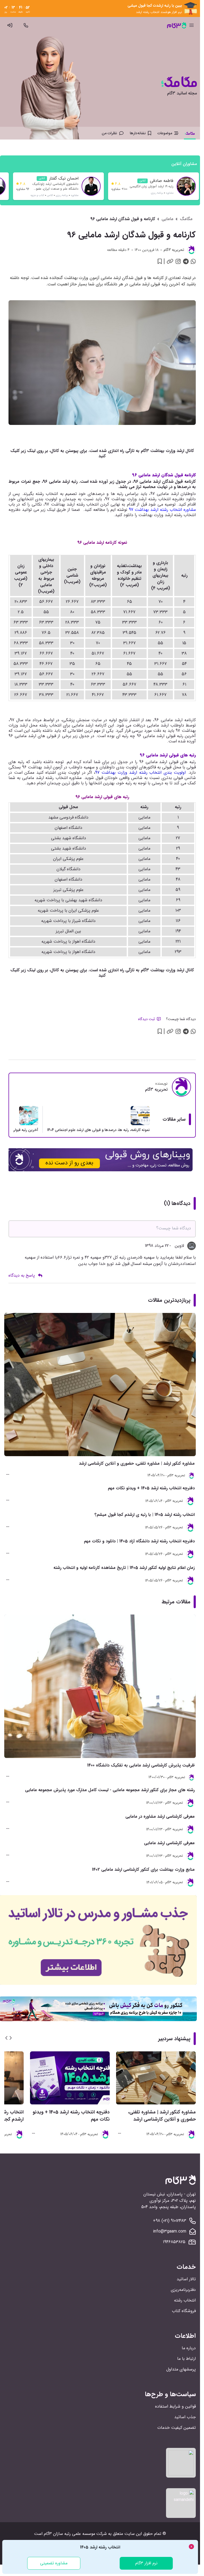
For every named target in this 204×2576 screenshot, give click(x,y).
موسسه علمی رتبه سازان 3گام (69, 2534)
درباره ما (189, 2348)
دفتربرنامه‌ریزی (183, 2290)
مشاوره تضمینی (54, 2563)
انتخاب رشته (185, 2300)
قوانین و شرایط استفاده (175, 2406)
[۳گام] (177, 25)
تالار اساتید (186, 2279)
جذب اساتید (185, 2417)
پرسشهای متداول (181, 2369)
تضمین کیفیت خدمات (177, 2428)
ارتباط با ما (186, 2359)
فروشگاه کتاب (184, 2311)
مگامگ (186, 219)
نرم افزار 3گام (146, 2563)
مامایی (167, 219)
